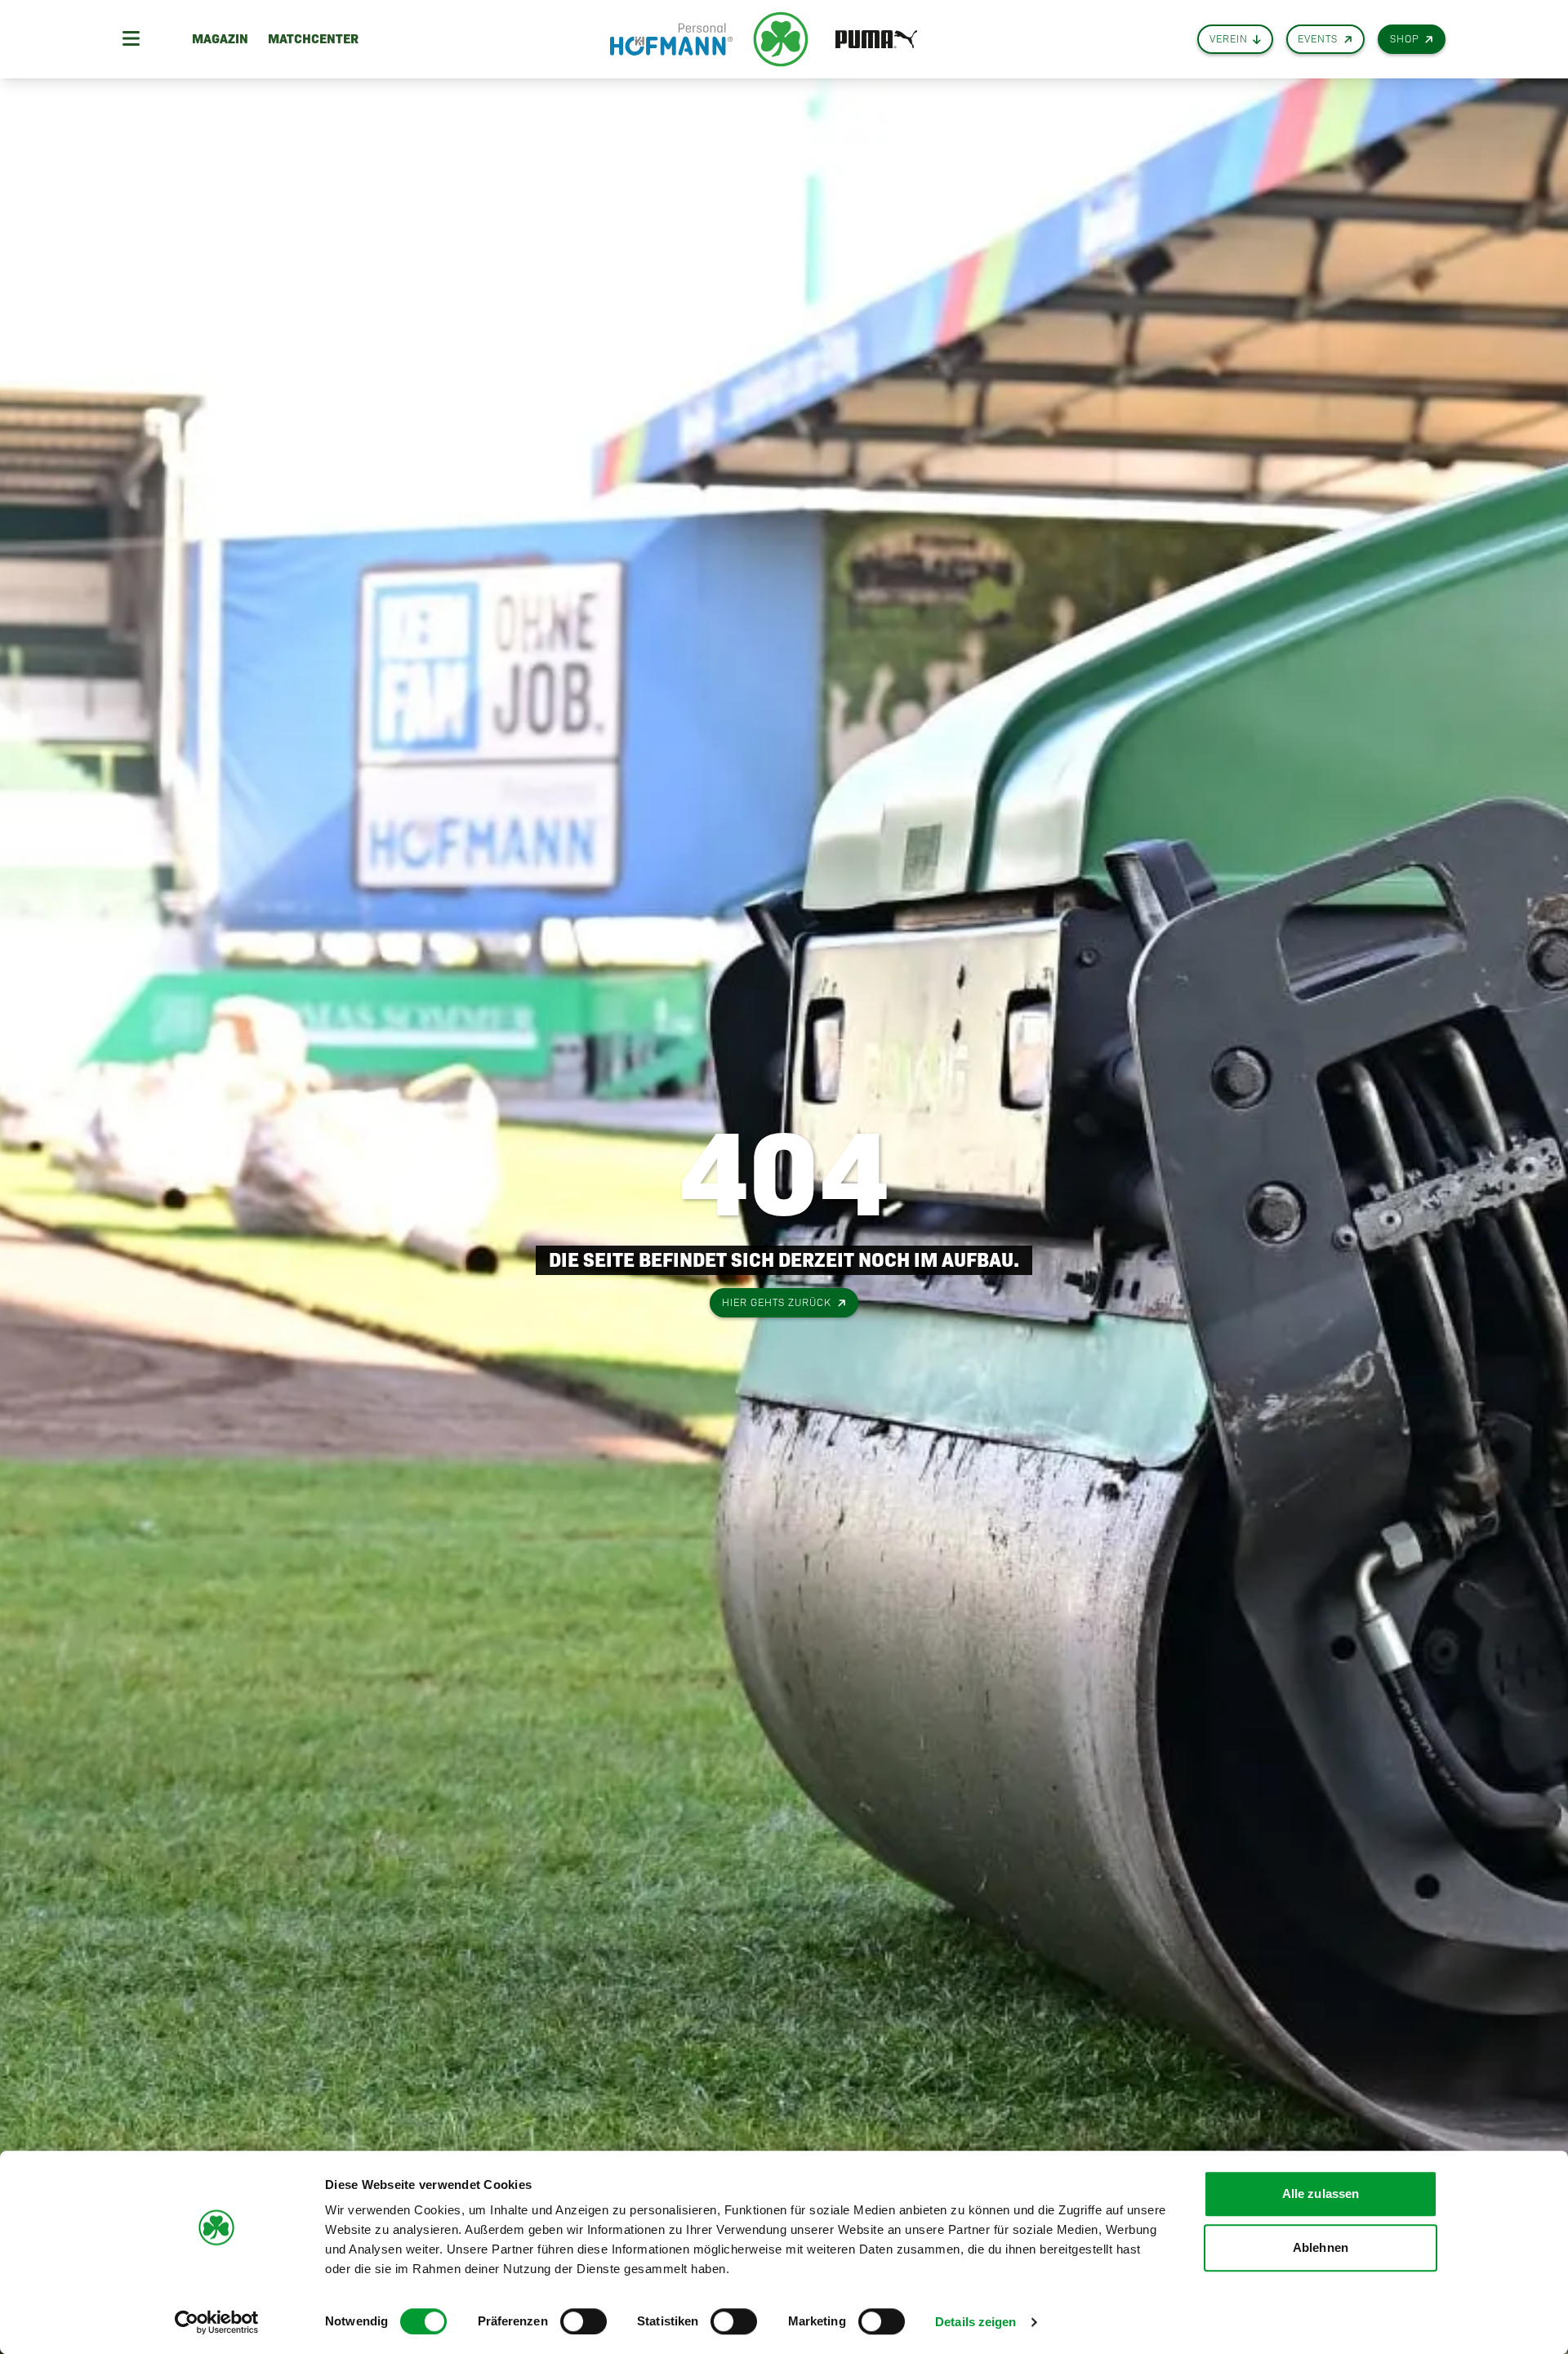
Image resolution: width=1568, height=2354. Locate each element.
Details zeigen (976, 2322)
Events (1318, 39)
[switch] (584, 2321)
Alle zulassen (1321, 2193)
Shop (1405, 39)
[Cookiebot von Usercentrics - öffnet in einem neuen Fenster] (217, 2322)
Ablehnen (1321, 2247)
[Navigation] (131, 39)
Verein (1229, 39)
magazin (220, 39)
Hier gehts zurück (777, 1302)
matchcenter (313, 39)
